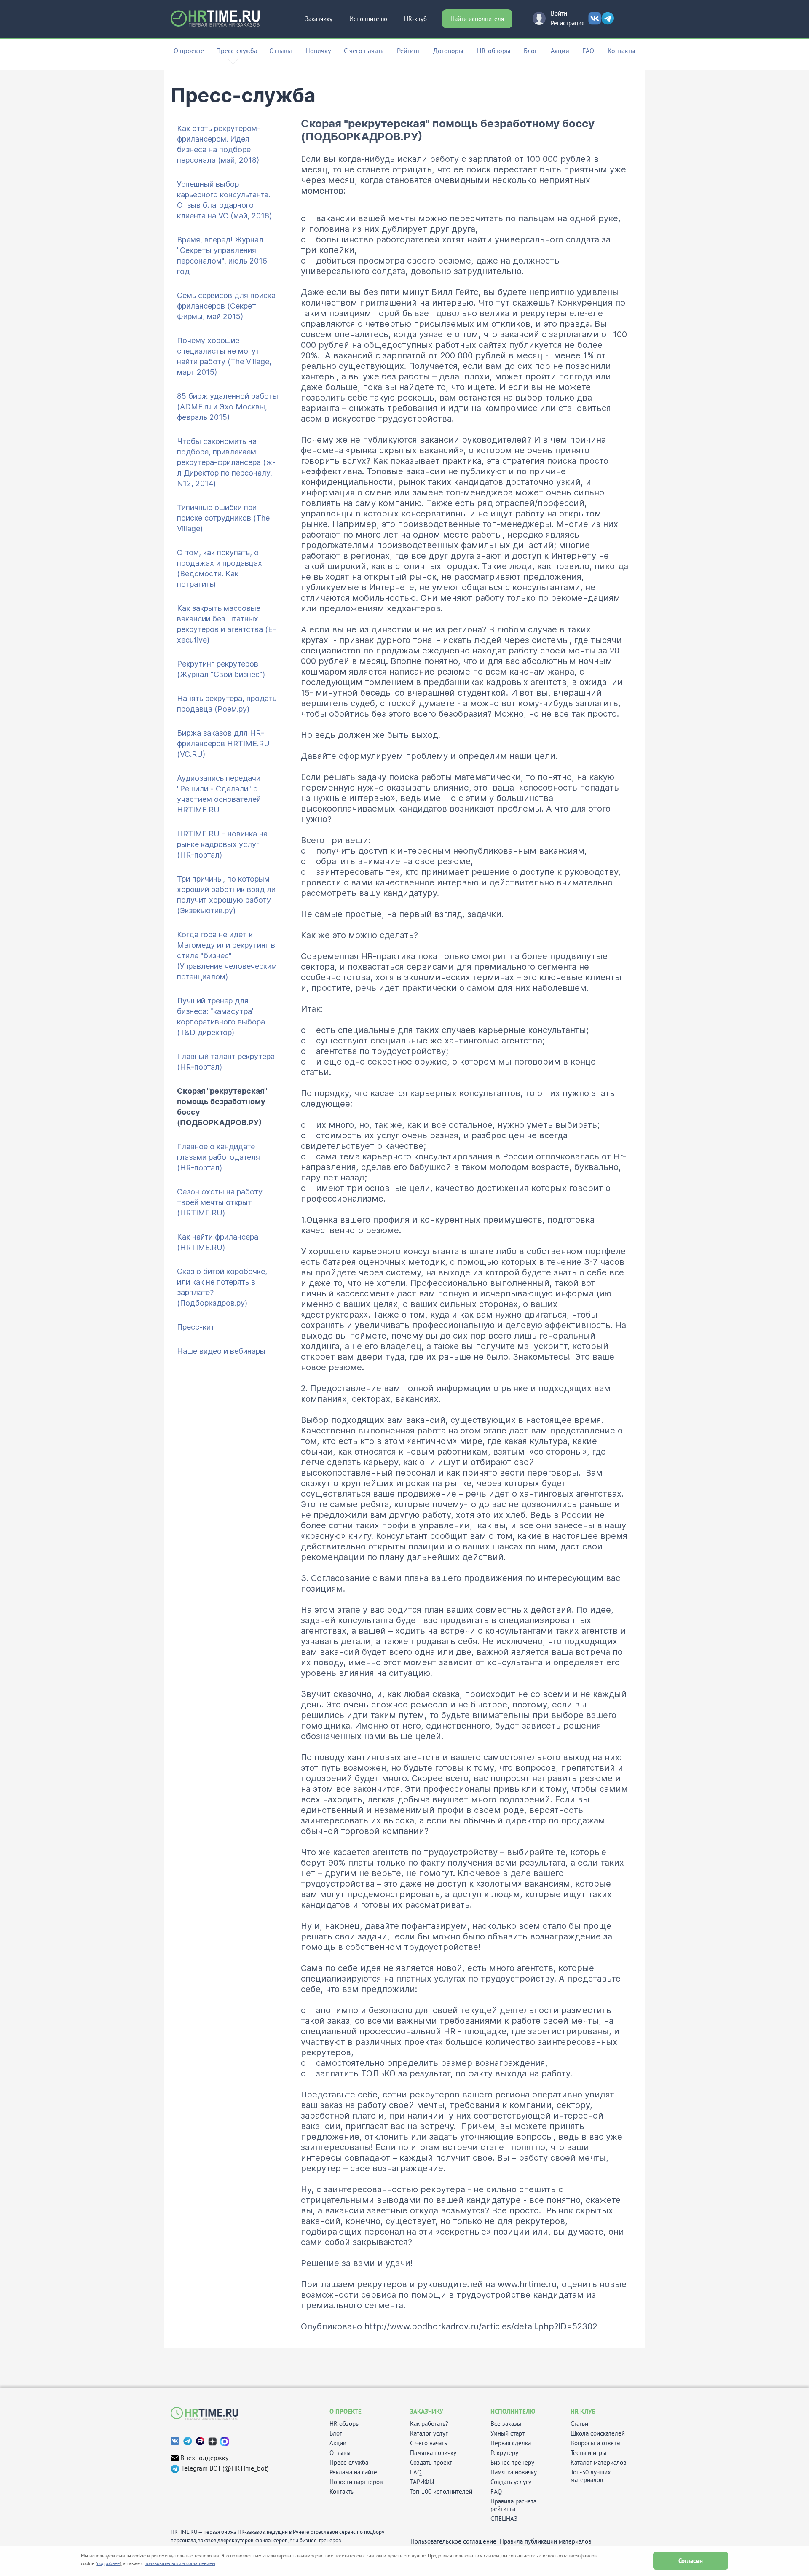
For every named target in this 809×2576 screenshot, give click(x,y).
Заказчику (319, 19)
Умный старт (508, 2433)
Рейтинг (409, 51)
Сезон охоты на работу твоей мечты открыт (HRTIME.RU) (220, 1202)
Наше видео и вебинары (221, 1351)
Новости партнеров (356, 2482)
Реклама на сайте (353, 2472)
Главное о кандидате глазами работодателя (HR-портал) (218, 1157)
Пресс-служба (349, 2463)
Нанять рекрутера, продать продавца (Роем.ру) (227, 704)
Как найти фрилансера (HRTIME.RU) (218, 1242)
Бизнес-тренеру (512, 2463)
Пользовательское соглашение (453, 2541)
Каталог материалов (598, 2463)
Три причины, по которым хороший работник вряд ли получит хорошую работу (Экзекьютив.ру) (226, 895)
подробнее (108, 2563)
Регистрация (568, 23)
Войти (559, 13)
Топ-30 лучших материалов (591, 2476)
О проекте (189, 51)
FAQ (588, 51)
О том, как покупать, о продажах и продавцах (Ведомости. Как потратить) (220, 568)
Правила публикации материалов (545, 2541)
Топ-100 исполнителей (441, 2492)
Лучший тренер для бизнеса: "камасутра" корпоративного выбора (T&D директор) (221, 1016)
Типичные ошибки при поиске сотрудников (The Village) (223, 518)
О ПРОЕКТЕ (346, 2411)
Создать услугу (511, 2482)
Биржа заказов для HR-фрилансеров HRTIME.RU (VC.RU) (223, 743)
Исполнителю (368, 19)
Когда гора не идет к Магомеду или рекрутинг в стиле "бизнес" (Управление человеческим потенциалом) (227, 956)
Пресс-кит (196, 1327)
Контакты (621, 51)
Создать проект (431, 2463)
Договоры (448, 51)
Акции (560, 51)
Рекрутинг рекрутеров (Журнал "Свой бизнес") (221, 669)
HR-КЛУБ (583, 2411)
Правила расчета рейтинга (513, 2505)
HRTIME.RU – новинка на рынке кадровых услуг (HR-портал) (222, 844)
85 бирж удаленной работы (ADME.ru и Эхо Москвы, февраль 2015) (228, 407)
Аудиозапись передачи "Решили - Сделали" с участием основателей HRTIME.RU (219, 794)
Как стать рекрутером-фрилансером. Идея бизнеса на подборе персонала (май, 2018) (219, 144)
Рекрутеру (504, 2453)
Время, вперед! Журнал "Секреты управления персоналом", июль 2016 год (222, 255)
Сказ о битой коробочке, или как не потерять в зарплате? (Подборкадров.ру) (222, 1287)
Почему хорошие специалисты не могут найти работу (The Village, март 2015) (224, 356)
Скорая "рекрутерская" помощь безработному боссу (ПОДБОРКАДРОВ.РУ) (222, 1107)
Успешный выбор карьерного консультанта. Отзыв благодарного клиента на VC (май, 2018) (224, 200)
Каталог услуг (429, 2433)
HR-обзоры (494, 51)
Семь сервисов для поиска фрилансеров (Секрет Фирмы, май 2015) (226, 306)
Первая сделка (511, 2443)
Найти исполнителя (477, 19)
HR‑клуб (415, 19)
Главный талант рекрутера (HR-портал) (226, 1062)
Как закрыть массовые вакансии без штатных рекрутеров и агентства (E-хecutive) (226, 624)
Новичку (318, 51)
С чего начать (364, 51)
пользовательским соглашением (180, 2563)
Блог (530, 51)
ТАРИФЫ (422, 2482)
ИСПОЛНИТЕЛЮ (513, 2411)
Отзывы (281, 51)
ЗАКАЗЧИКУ (427, 2411)
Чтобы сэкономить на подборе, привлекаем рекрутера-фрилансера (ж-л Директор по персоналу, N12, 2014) (226, 462)
